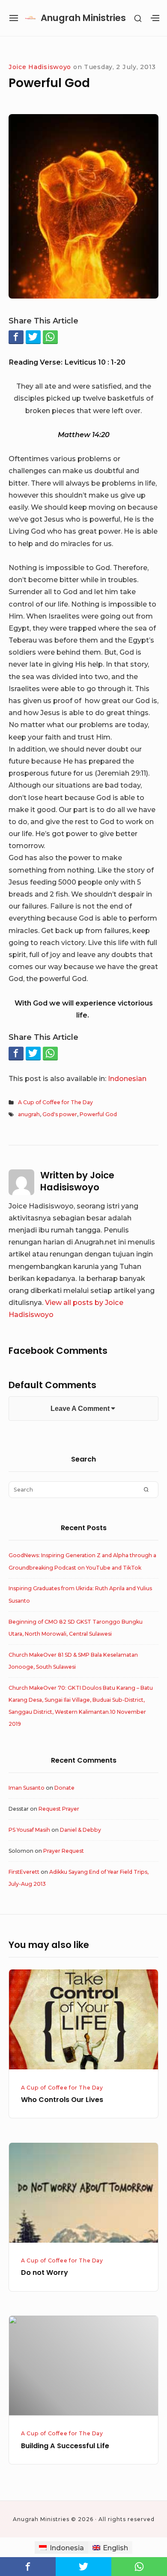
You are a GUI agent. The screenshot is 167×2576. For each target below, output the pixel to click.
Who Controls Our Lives (62, 2100)
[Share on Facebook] (16, 337)
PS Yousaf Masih (29, 1830)
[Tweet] (33, 337)
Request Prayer (59, 1809)
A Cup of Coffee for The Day (55, 1102)
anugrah (29, 1114)
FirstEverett (24, 1872)
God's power (60, 1114)
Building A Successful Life (65, 2446)
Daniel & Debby (81, 1830)
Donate (64, 1788)
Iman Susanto (27, 1788)
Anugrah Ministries (83, 18)
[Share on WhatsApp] (50, 337)
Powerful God (98, 1114)
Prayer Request (64, 1851)
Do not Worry (45, 2272)
